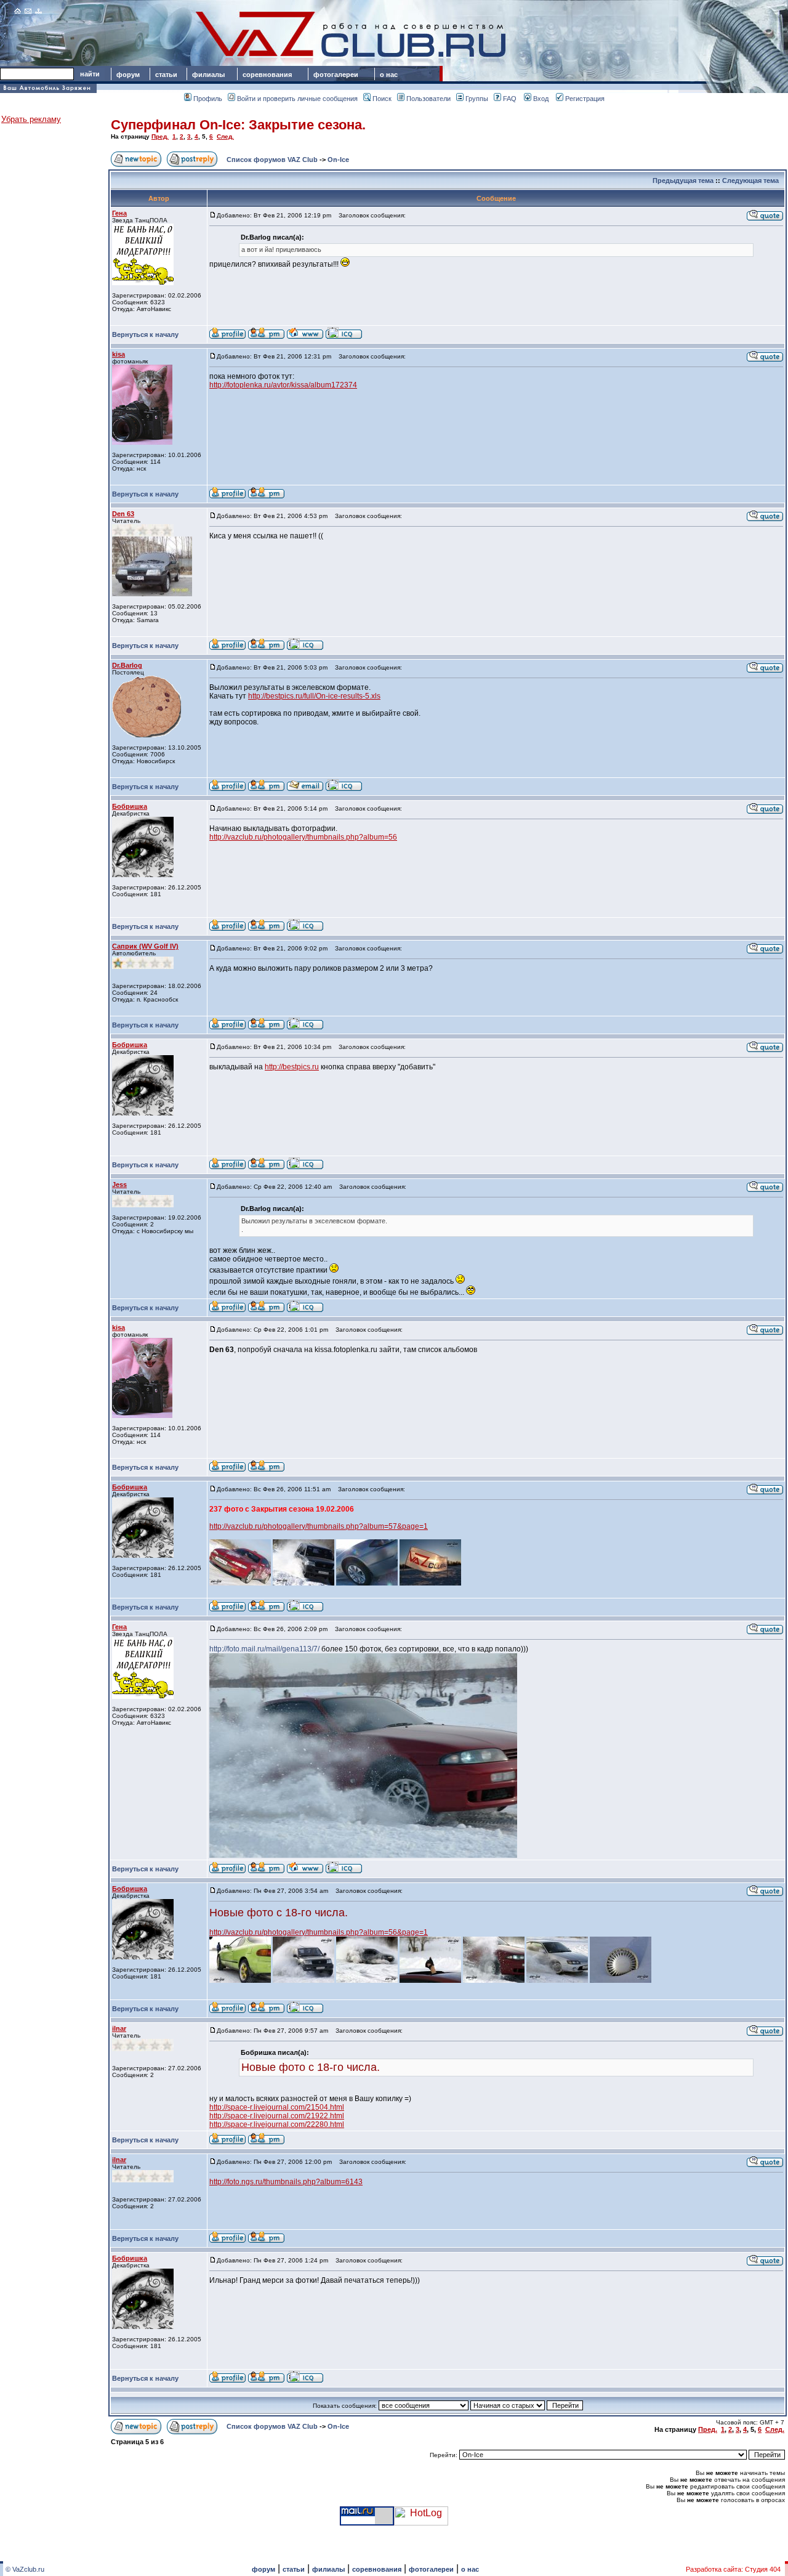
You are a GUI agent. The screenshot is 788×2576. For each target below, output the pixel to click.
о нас (389, 75)
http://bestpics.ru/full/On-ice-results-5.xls (314, 696)
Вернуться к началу (145, 334)
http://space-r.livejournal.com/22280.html (277, 2124)
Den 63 (123, 514)
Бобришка (130, 806)
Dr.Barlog (127, 665)
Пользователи (428, 99)
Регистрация (585, 99)
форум (128, 75)
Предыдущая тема (683, 180)
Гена (119, 213)
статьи (166, 75)
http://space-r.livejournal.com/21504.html (277, 2107)
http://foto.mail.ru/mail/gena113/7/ (264, 1649)
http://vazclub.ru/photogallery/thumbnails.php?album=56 (303, 837)
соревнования (267, 75)
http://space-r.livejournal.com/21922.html (277, 2116)
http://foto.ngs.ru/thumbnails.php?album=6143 (286, 2182)
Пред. (160, 136)
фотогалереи (338, 75)
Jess (119, 1185)
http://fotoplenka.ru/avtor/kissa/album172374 (283, 385)
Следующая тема (750, 180)
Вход (541, 99)
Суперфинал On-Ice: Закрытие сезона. (238, 125)
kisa (119, 354)
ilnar (119, 2028)
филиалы (208, 75)
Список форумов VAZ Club (272, 160)
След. (225, 136)
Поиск (382, 99)
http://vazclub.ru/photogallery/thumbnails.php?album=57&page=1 (319, 1526)
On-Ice (338, 160)
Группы (477, 99)
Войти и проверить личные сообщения (297, 99)
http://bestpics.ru (292, 1067)
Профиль (208, 99)
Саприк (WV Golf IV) (145, 946)
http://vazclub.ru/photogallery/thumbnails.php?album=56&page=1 (319, 1932)
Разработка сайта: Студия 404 (733, 2569)
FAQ (510, 99)
